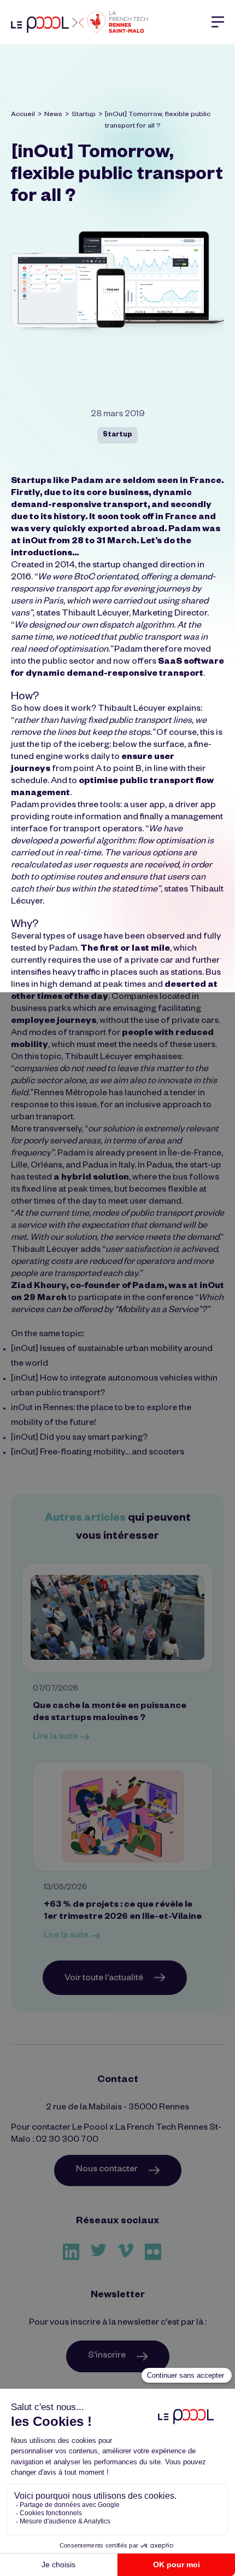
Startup (84, 115)
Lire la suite (55, 1738)
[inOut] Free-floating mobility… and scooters (98, 1453)
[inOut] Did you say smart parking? (79, 1439)
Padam (87, 482)
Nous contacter (107, 2170)
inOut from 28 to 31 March (80, 542)
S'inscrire (107, 2356)
